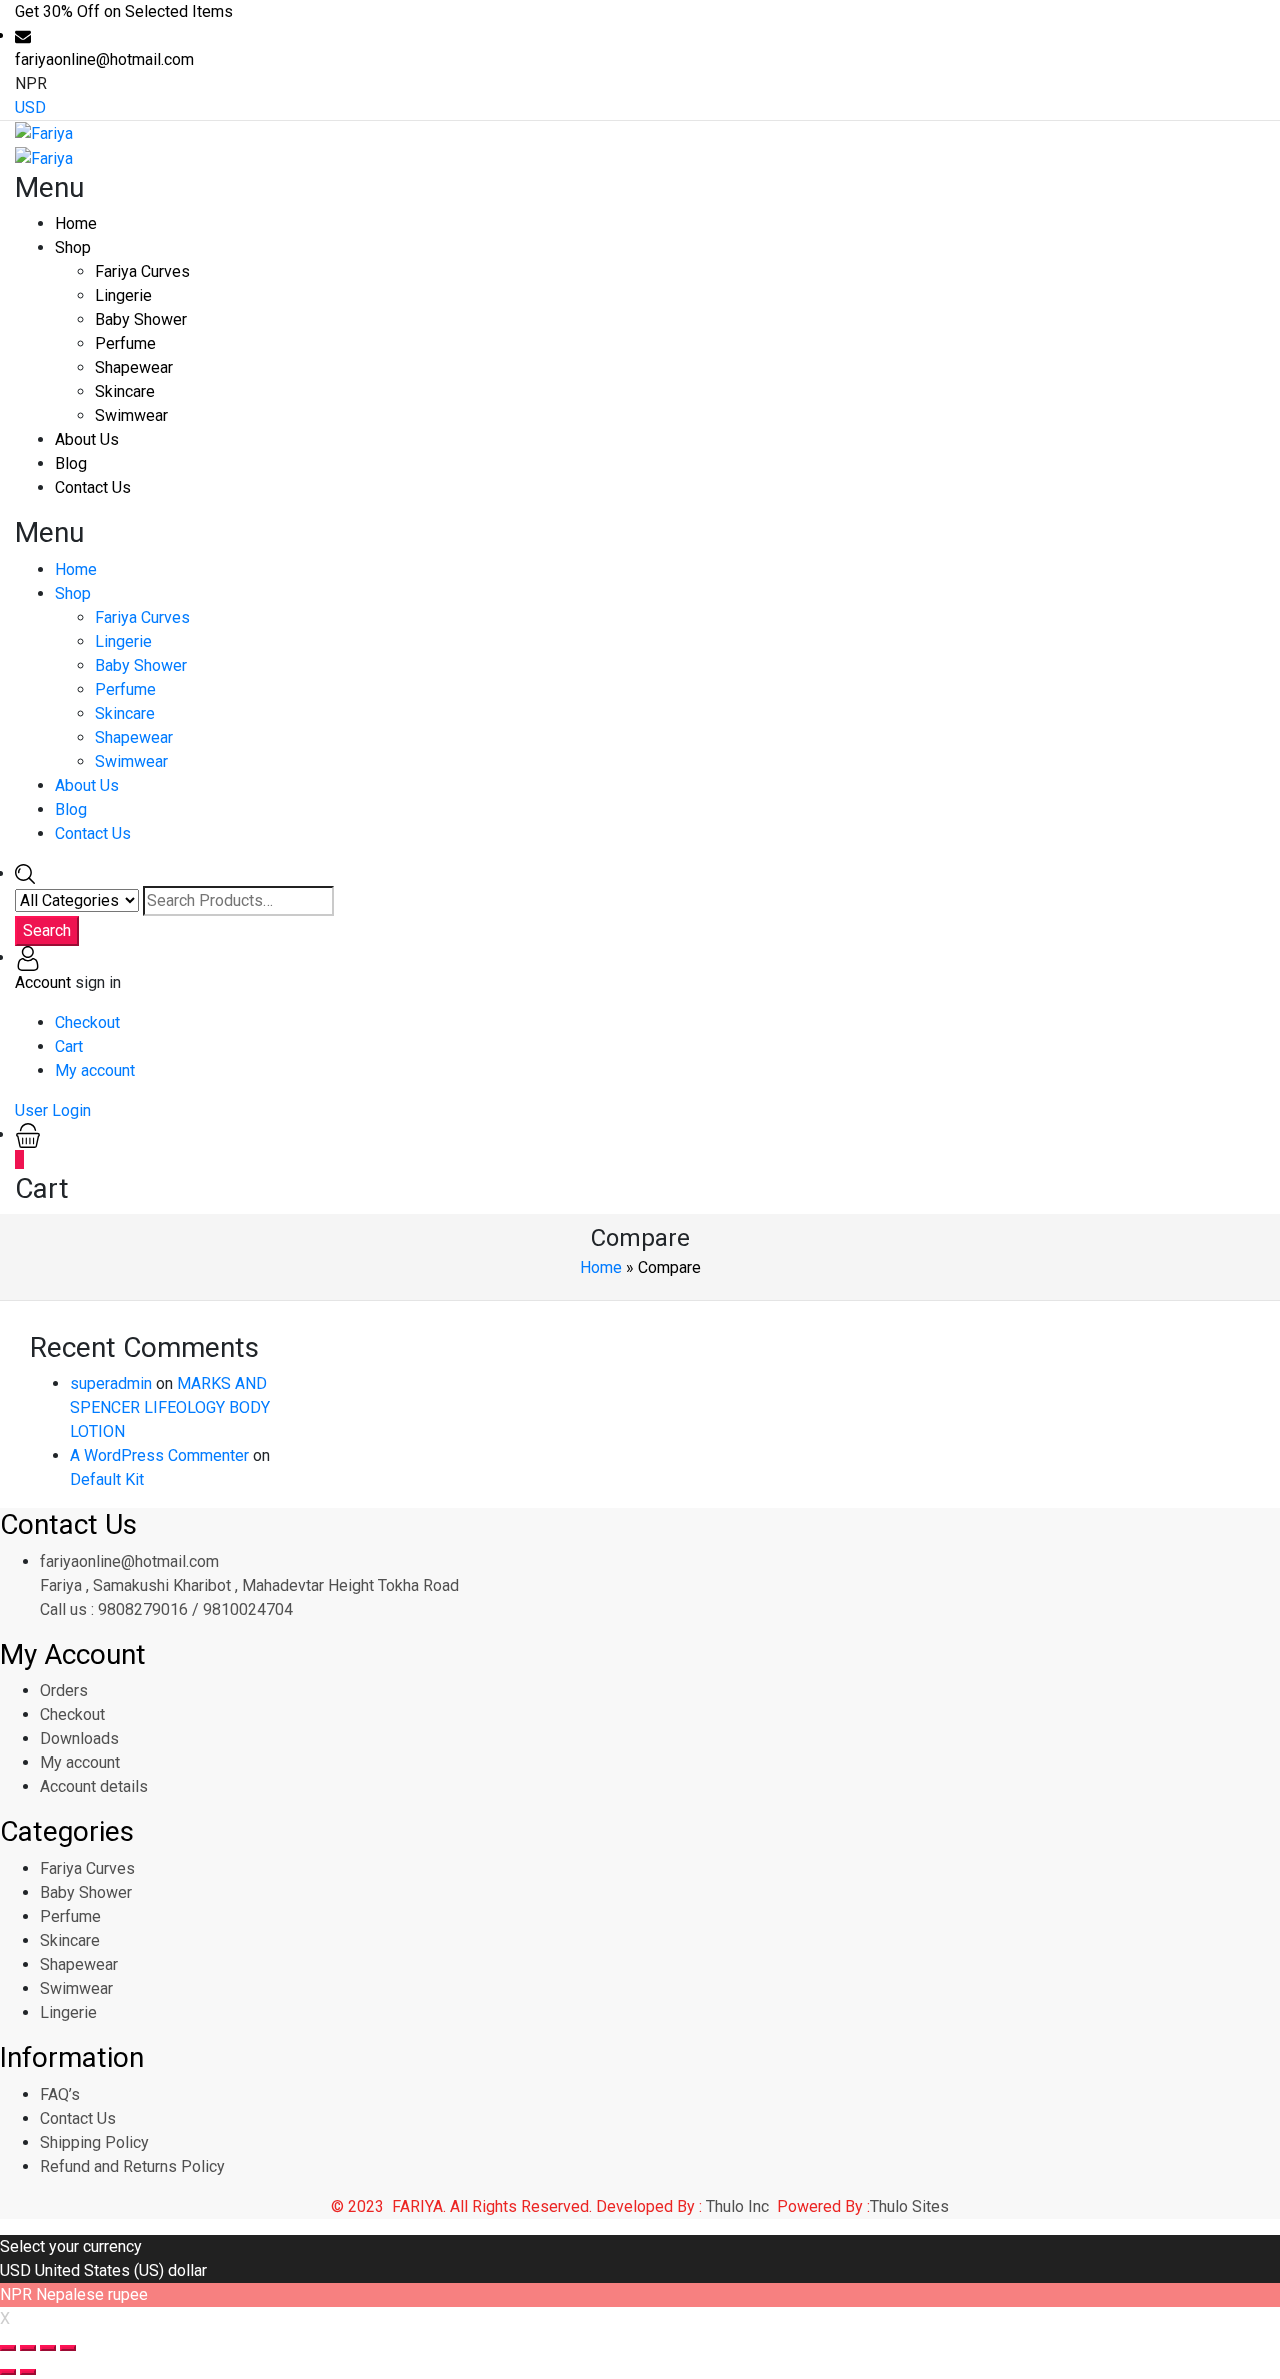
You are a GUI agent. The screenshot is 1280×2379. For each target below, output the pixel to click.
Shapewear (134, 367)
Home (76, 223)
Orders (64, 1690)
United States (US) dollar (121, 2270)
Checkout (87, 1022)
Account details (94, 1786)
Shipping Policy (94, 2142)
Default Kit (107, 1479)
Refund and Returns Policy (132, 2166)
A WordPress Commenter (159, 1455)
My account (95, 1070)
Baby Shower (141, 319)
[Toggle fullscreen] (48, 2348)
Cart (69, 1046)
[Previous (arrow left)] (8, 2372)
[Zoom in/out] (68, 2348)
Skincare (125, 391)
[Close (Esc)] (8, 2348)
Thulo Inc (737, 2206)
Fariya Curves (142, 271)
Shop (73, 247)
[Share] (28, 2348)
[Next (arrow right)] (28, 2372)
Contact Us (93, 487)
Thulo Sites (909, 2206)
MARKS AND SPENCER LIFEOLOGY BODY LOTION (170, 1407)
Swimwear (131, 415)
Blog (71, 463)
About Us (87, 439)
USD (30, 107)
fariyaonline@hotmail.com (129, 1561)
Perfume (125, 343)
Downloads (79, 1738)
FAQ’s (60, 2094)
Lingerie (123, 295)
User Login (53, 1110)
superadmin (111, 1383)
